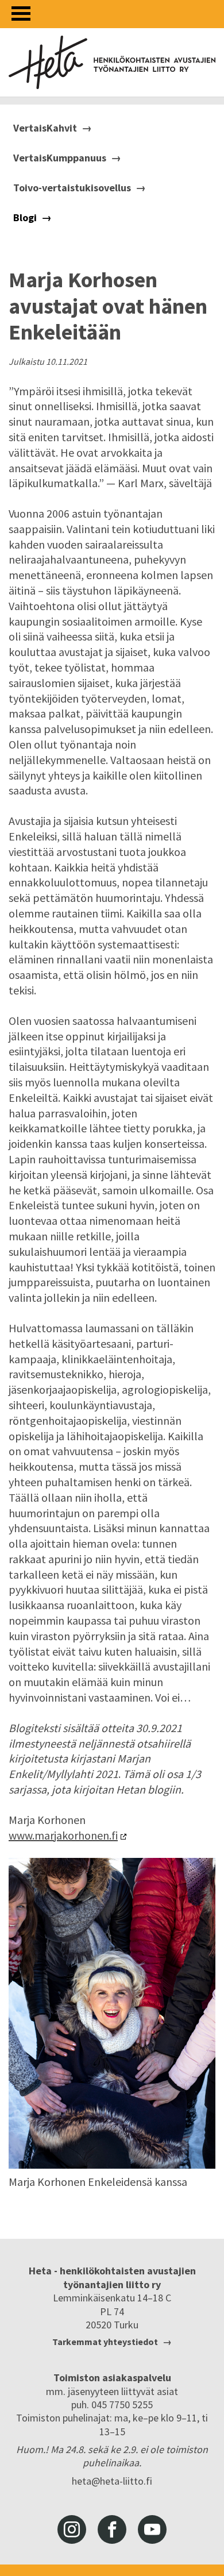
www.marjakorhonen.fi (63, 1835)
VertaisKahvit (45, 128)
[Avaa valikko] (21, 14)
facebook (112, 2529)
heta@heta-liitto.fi (112, 2481)
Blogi (25, 218)
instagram (72, 2529)
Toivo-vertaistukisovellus (72, 188)
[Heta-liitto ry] (112, 62)
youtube (152, 2529)
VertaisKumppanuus (60, 158)
